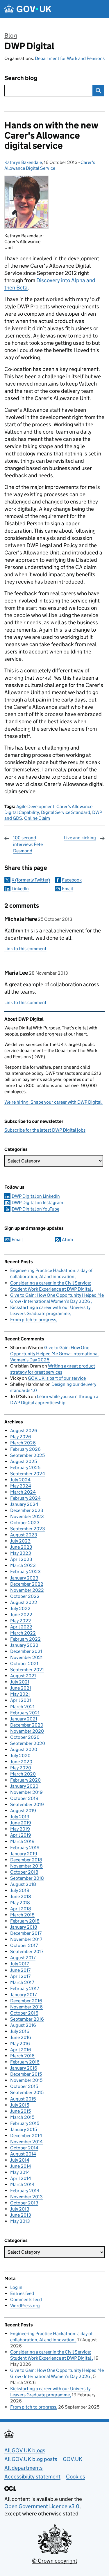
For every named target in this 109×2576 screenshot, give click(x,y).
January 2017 (23, 1995)
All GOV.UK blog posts (31, 2459)
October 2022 (25, 1596)
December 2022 (27, 1584)
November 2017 (26, 1939)
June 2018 (21, 1896)
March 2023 (23, 1565)
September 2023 (28, 1529)
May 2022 (21, 1621)
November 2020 (27, 1731)
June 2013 (21, 2215)
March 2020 (23, 1774)
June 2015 (20, 2111)
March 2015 (22, 2117)
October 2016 (24, 2013)
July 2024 (20, 1480)
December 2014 (26, 2136)
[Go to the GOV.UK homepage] (28, 9)
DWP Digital (29, 46)
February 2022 (25, 1639)
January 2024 (24, 1504)
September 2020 (28, 1743)
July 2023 (20, 1541)
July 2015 (20, 2105)
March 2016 (22, 2056)
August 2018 (23, 1884)
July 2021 (20, 1682)
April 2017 (20, 1976)
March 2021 (22, 1707)
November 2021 (26, 1657)
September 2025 (27, 1455)
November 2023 (27, 1516)
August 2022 (24, 1602)
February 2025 (25, 1468)
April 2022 (21, 1627)
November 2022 (27, 1590)
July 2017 (19, 1964)
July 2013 (20, 2209)
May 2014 (20, 2172)
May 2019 (20, 1829)
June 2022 (21, 1615)
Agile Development (35, 806)
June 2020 (21, 1762)
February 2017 (25, 1988)
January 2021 (24, 1719)
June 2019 (21, 1823)
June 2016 (21, 2037)
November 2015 (26, 2080)
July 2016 (20, 2031)
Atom (67, 1240)
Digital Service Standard (66, 812)
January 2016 (24, 2068)
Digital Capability (22, 812)
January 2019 (24, 1854)
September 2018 (27, 1878)
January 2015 (24, 2129)
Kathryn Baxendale (23, 162)
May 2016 (20, 2044)
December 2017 (26, 1933)
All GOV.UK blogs (25, 2450)
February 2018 (25, 1921)
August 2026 (24, 1431)
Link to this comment (25, 949)
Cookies (76, 2477)
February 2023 (25, 1571)
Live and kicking (80, 838)
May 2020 (21, 1768)
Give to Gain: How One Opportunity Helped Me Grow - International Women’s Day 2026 (54, 1354)
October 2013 (24, 2203)
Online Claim (37, 818)
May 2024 (21, 1486)
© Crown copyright (55, 2561)
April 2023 (21, 1559)
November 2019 (26, 1792)
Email (67, 889)
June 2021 (21, 1688)
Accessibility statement (32, 2477)
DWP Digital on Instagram (37, 1203)
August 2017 (23, 1958)
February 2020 (25, 1780)
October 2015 (24, 2086)
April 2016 (21, 2050)
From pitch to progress (33, 1320)
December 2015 (26, 2074)
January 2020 (24, 1786)
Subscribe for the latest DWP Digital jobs (45, 1130)
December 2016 (26, 2001)
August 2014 (23, 2154)
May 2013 (20, 2221)
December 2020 (27, 1725)
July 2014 (20, 2160)
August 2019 (23, 1811)
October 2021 (24, 1664)
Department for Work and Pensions (70, 58)
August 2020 (24, 1749)
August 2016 (23, 2025)
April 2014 (21, 2178)
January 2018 (24, 1927)
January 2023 (24, 1578)
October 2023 (25, 1523)
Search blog (21, 78)
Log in (16, 2287)
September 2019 (27, 1804)
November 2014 (26, 2142)
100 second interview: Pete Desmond (28, 844)
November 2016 (26, 2007)
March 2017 (22, 1982)
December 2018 (26, 1860)
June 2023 (21, 1547)
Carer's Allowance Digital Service (50, 165)
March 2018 (22, 1915)
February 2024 (25, 1498)
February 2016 (25, 2062)
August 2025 (24, 1461)
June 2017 (20, 1970)
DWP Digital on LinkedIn (36, 1196)
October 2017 (24, 1945)
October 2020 (25, 1737)
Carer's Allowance (74, 806)
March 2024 (23, 1492)
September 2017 (27, 1952)
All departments (24, 2468)
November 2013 (26, 2197)
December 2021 (26, 1651)
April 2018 (21, 1909)
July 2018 (20, 1890)
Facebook (72, 880)
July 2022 (20, 1608)
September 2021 (27, 1670)
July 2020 (20, 1756)
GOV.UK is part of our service (57, 1378)
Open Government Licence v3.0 (42, 2506)
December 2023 (27, 1510)
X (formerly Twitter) (31, 880)
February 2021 (25, 1713)
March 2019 (22, 1841)
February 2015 (25, 2123)
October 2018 (24, 1872)
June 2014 (21, 2166)
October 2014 (24, 2148)
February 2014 (25, 2191)
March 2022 (23, 1633)
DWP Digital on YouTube (35, 1209)
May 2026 (21, 1437)
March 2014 (22, 2184)
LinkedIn (20, 889)
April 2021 (21, 1700)
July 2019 (20, 1817)
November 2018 (26, 1866)
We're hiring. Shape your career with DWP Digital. (53, 1102)
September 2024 (28, 1474)
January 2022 (24, 1645)
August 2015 (23, 2099)
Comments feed (26, 2300)
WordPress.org (25, 2306)
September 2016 (27, 2019)
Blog (11, 36)
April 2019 (21, 1835)
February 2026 (25, 1449)
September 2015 (27, 2092)
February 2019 (25, 1848)
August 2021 (23, 1676)
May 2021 (20, 1694)
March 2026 (23, 1443)
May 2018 (20, 1903)
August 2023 (24, 1535)
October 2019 (24, 1798)
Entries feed (22, 2293)
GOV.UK (73, 2459)
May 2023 (21, 1553)
